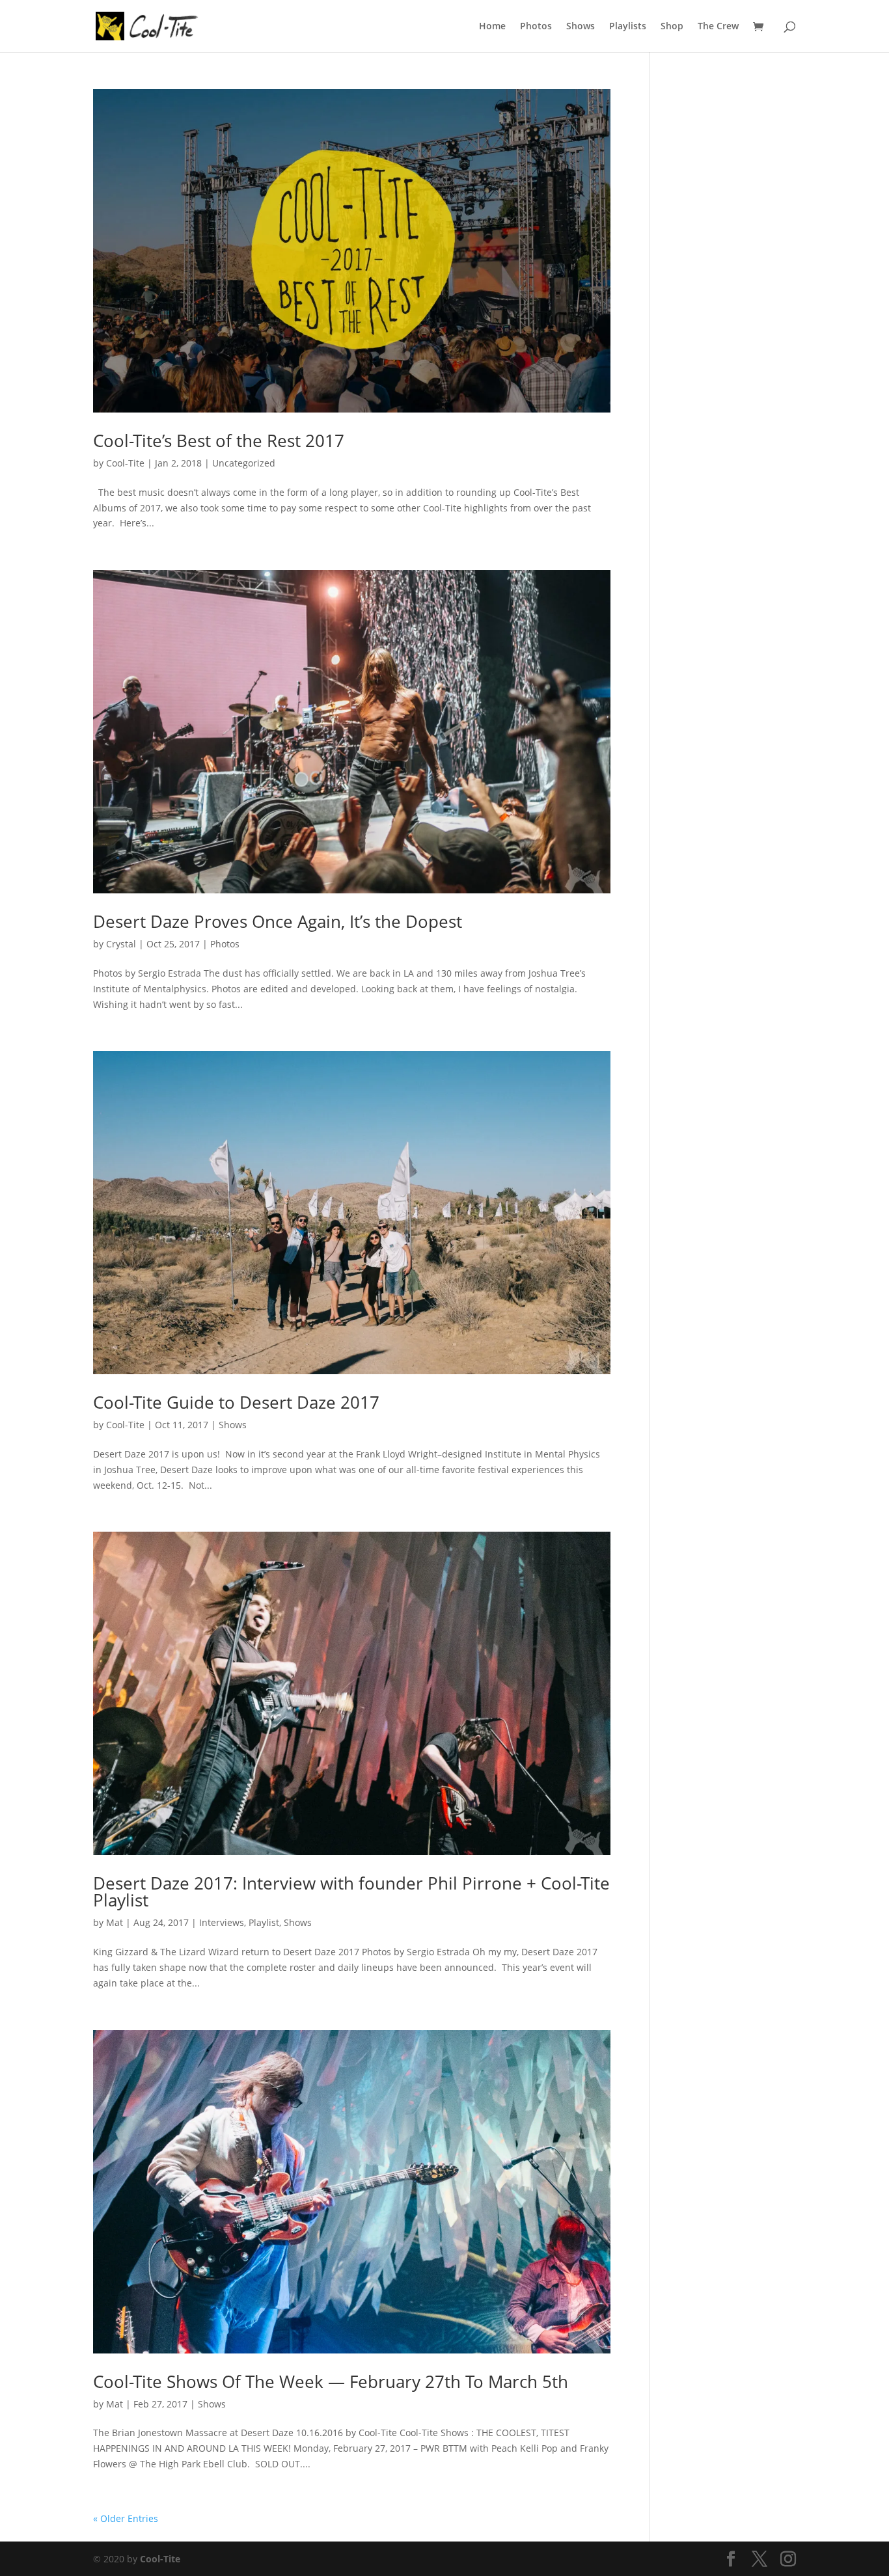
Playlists (628, 27)
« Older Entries (126, 2518)
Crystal (121, 944)
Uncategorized (244, 463)
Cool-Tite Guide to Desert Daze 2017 (236, 1402)
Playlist (264, 1922)
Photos (536, 27)
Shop (672, 27)
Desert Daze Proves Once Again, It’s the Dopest (278, 921)
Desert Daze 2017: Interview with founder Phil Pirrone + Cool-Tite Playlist (351, 1891)
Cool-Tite (125, 463)
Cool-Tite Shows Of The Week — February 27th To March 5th (331, 2381)
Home (492, 27)
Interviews (222, 1922)
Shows (581, 27)
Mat (115, 1922)
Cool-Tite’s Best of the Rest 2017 (219, 441)
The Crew (718, 27)
